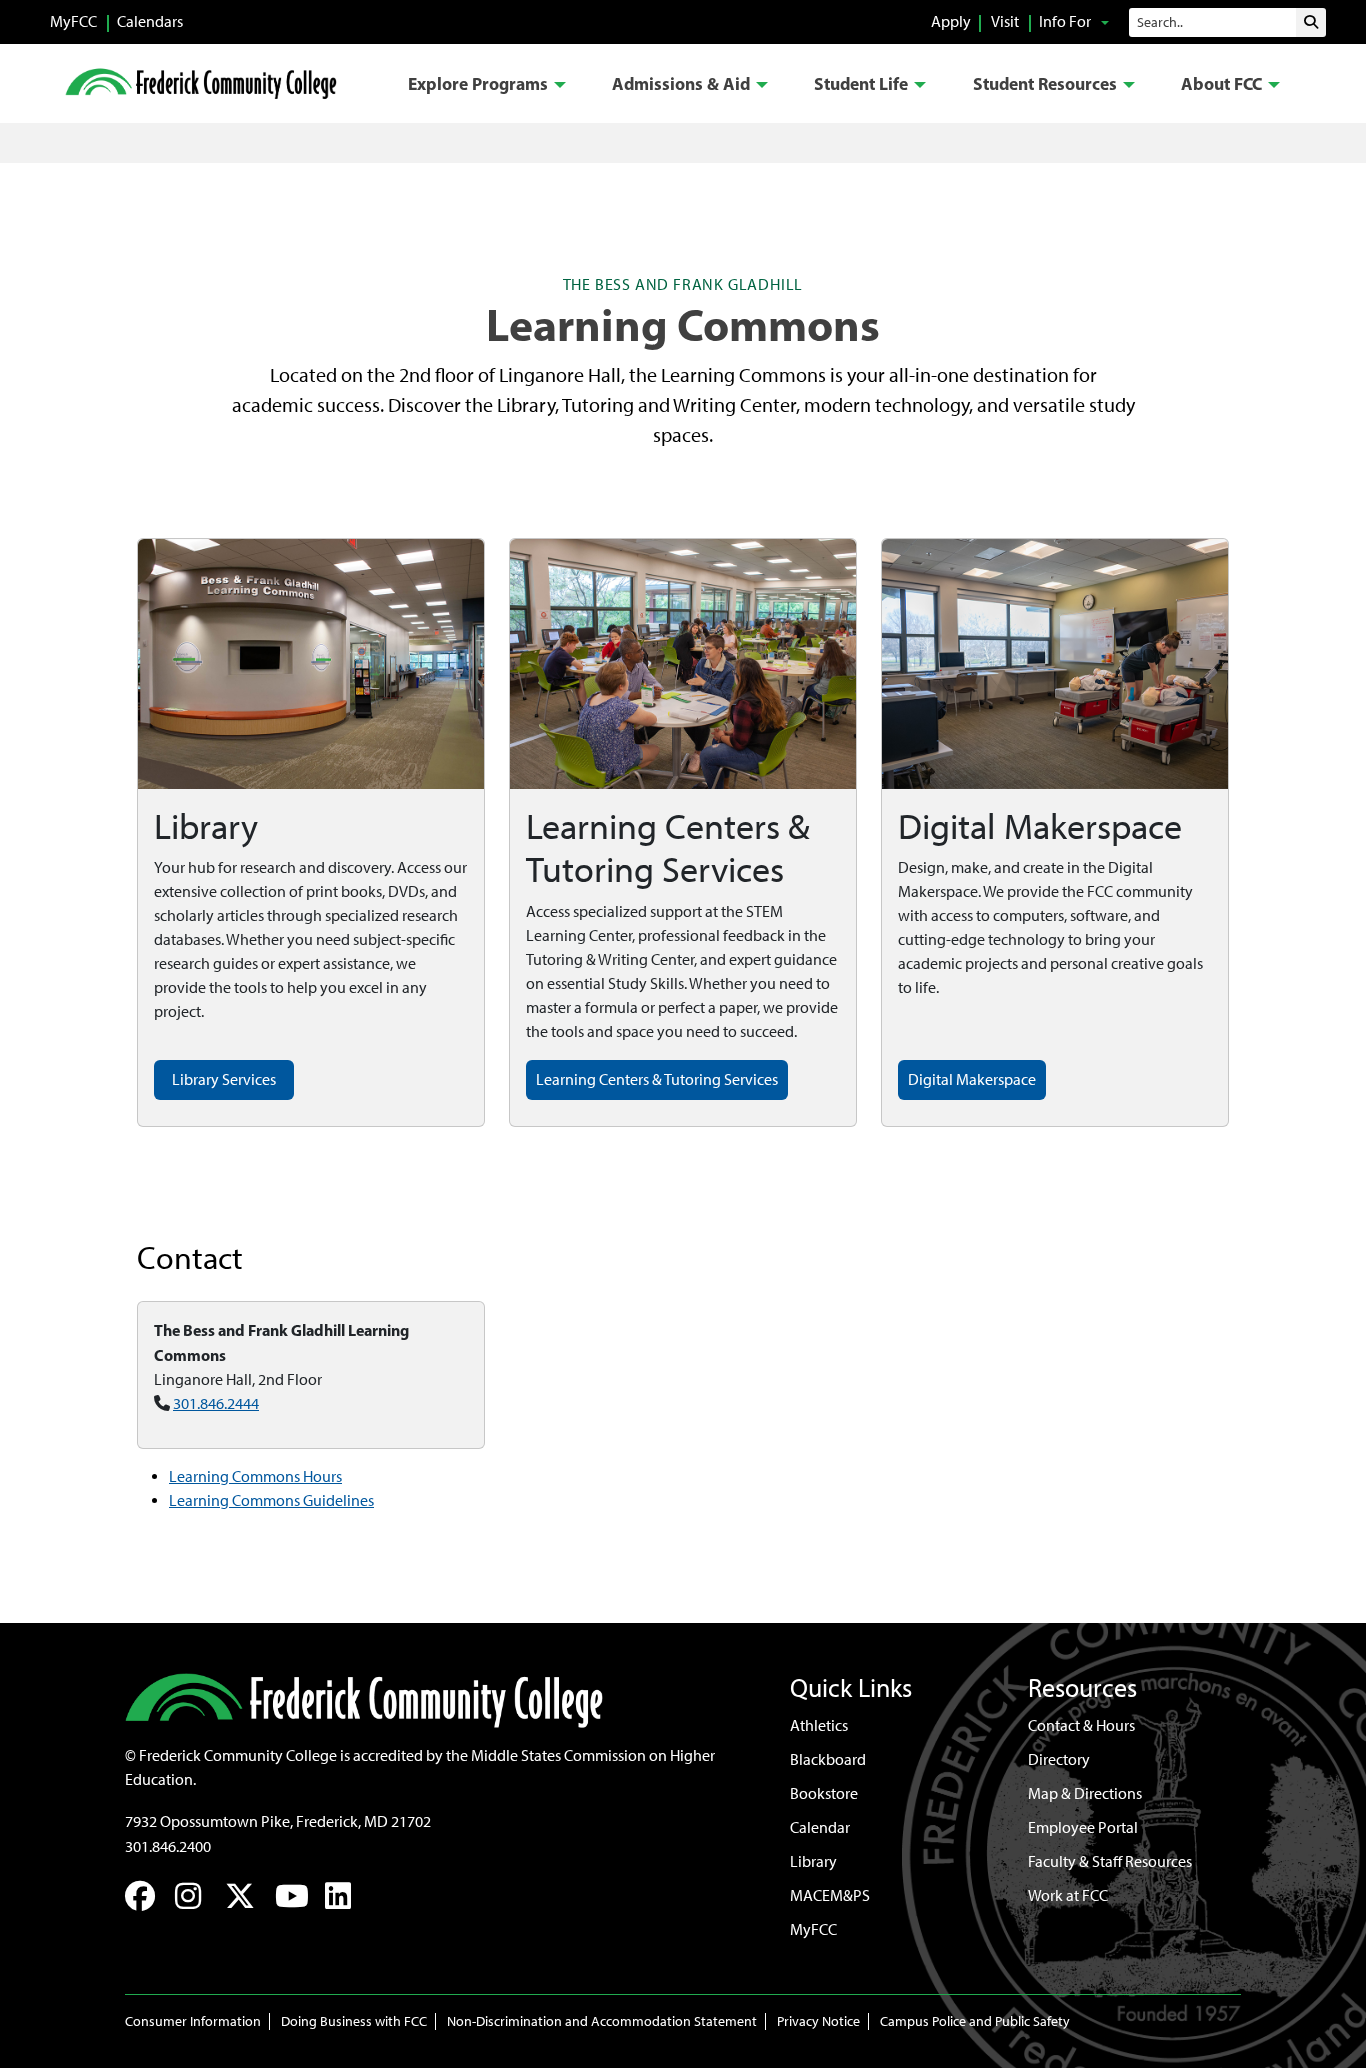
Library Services (224, 1079)
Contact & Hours (1081, 1725)
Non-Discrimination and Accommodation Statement (602, 2021)
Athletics (819, 1725)
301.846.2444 (216, 1403)
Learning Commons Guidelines (271, 1500)
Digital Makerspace (972, 1079)
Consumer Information (193, 2021)
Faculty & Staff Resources (1110, 1861)
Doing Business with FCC (354, 2021)
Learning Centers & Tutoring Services (657, 1079)
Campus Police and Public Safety (975, 2021)
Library (813, 1861)
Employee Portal (1083, 1827)
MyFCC (73, 21)
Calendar (820, 1827)
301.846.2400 (168, 1846)
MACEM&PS (830, 1895)
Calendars (150, 21)
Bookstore (824, 1793)
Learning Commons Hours (255, 1476)
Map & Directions (1085, 1793)
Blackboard (828, 1759)
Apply (951, 21)
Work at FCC (1068, 1895)
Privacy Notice (818, 2021)
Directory (1059, 1759)
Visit (1005, 21)
